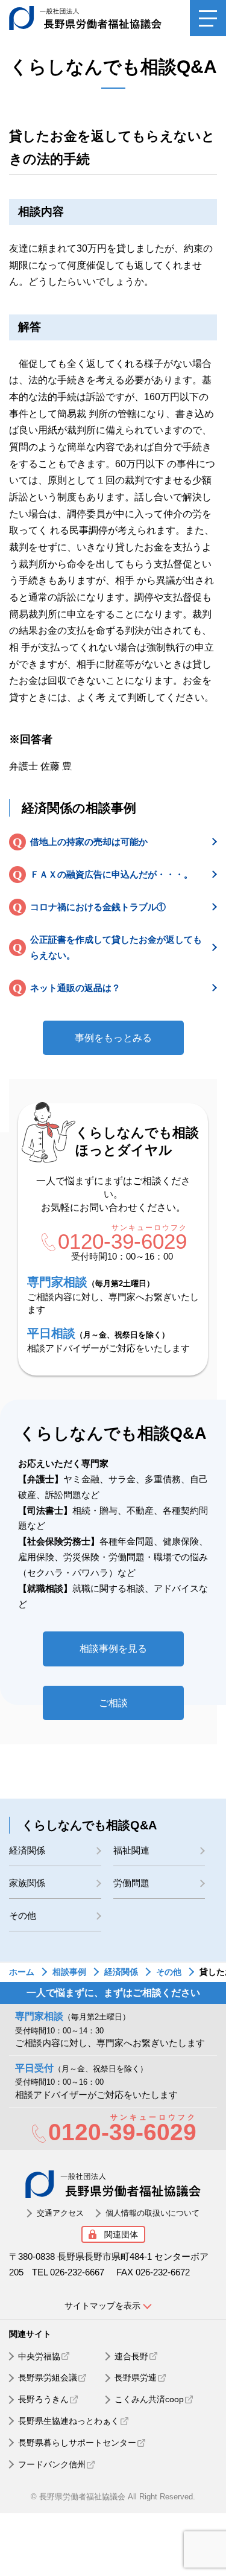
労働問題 (131, 1883)
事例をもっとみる (113, 1038)
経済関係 (27, 1850)
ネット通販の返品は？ (75, 988)
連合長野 (131, 2356)
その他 (23, 1915)
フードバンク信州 (52, 2464)
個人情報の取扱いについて (152, 2213)
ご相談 (113, 1703)
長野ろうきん (43, 2399)
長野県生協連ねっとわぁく (69, 2421)
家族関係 (27, 1883)
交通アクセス (60, 2213)
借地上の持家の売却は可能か (89, 842)
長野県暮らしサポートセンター (77, 2443)
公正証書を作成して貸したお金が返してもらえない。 (116, 947)
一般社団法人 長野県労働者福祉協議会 (113, 2184)
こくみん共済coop (149, 2399)
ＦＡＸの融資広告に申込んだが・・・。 (111, 874)
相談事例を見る (113, 1649)
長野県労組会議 (48, 2377)
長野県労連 (136, 2377)
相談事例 (69, 1972)
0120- (122, 1242)
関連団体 (121, 2234)
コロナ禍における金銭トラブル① (98, 907)
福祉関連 (131, 1850)
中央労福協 (39, 2356)
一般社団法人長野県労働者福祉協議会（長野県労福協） (95, 18)
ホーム (22, 1972)
